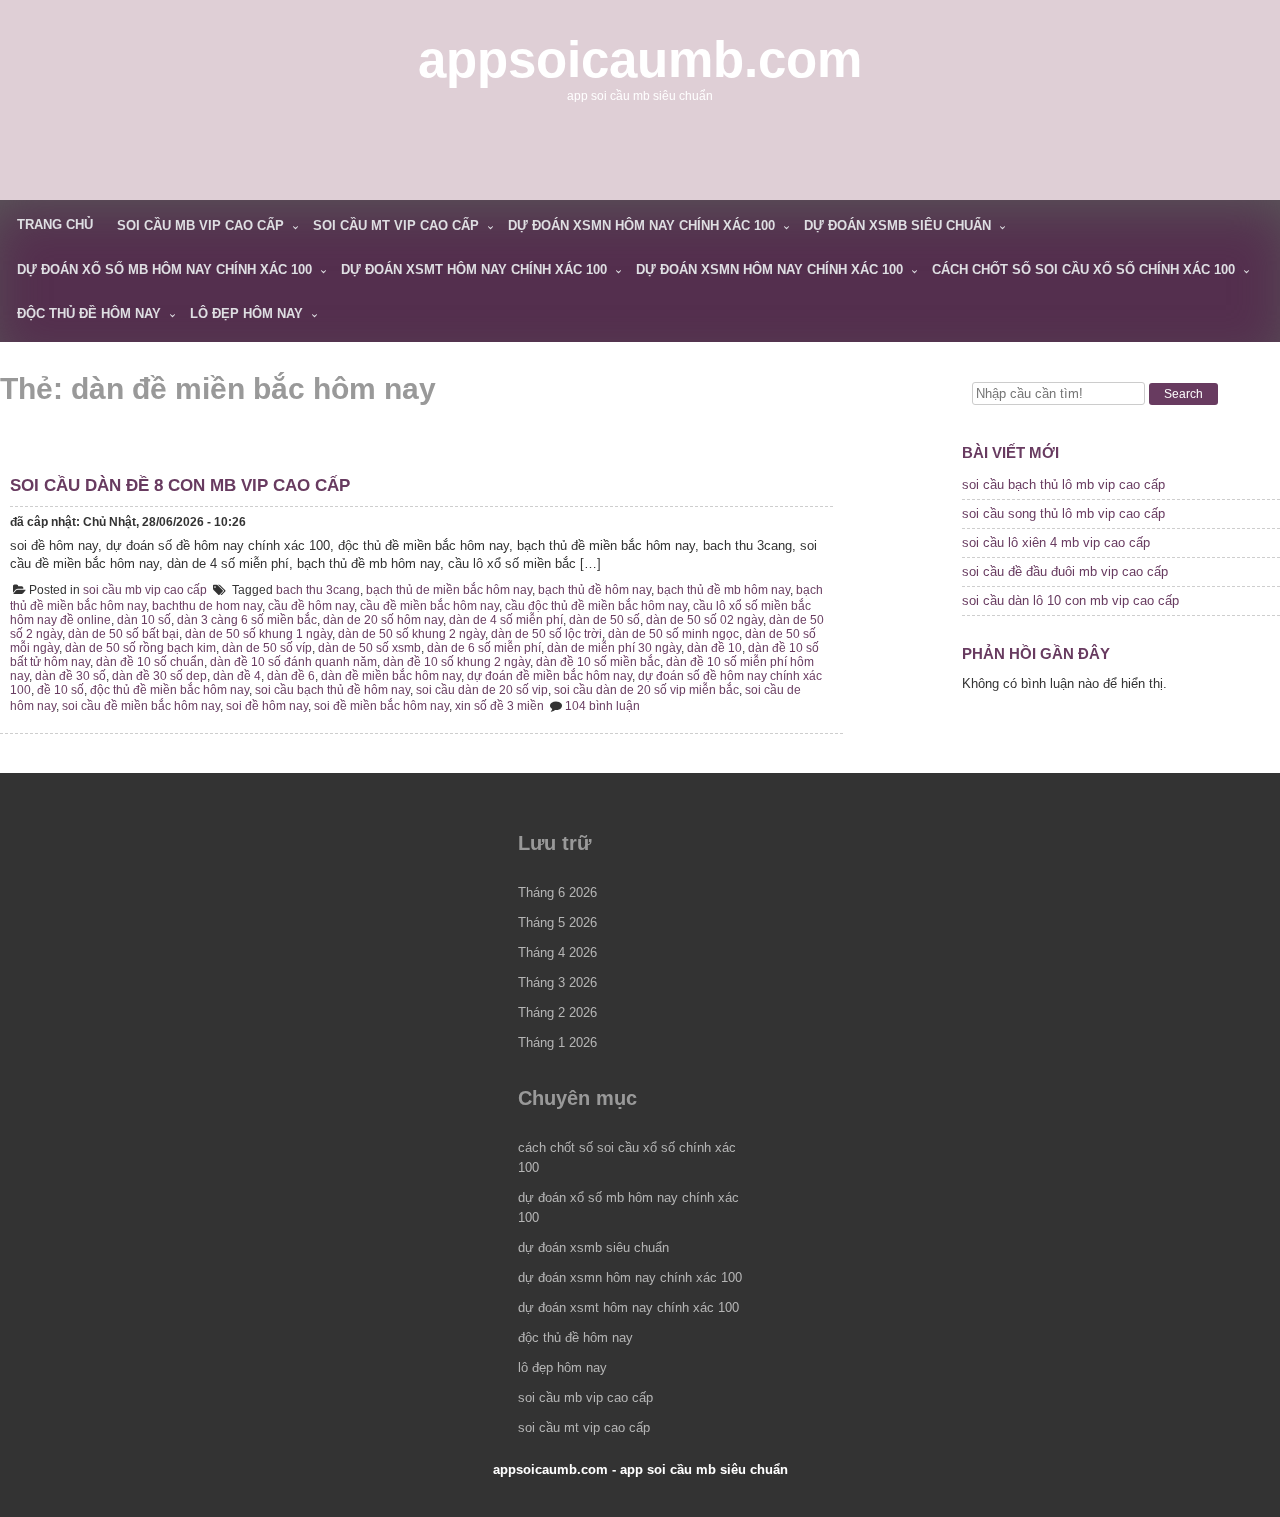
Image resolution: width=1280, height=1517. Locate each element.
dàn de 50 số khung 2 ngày (411, 634)
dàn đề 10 (714, 648)
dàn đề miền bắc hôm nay (391, 676)
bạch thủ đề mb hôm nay (723, 590)
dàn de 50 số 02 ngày (704, 620)
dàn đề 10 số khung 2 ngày (456, 662)
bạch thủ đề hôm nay (594, 590)
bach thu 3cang (318, 590)
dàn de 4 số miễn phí (506, 620)
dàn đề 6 (291, 676)
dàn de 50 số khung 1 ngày (258, 634)
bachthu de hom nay (207, 606)
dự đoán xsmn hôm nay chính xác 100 (641, 225)
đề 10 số (60, 690)
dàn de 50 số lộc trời (546, 634)
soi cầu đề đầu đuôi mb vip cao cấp (1065, 571)
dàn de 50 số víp (267, 648)
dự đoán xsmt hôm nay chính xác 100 (474, 269)
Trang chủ (55, 224)
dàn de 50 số (604, 620)
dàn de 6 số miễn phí (484, 648)
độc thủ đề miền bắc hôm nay (169, 690)
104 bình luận (602, 706)
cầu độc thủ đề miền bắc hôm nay (596, 606)
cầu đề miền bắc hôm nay (429, 606)
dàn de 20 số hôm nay (383, 620)
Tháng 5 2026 (557, 922)
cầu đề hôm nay (311, 606)
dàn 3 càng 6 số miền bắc (247, 620)
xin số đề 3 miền (499, 706)
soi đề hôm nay (267, 706)
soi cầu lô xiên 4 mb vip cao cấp (1056, 542)
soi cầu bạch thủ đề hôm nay (332, 690)
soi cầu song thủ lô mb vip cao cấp (1063, 513)
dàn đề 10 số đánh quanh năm (293, 662)
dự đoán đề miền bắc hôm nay (549, 676)
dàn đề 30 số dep (159, 676)
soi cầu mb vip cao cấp (200, 225)
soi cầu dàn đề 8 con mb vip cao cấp (180, 485)
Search (1183, 394)
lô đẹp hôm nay (246, 313)
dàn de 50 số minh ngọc (673, 634)
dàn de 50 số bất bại (123, 634)
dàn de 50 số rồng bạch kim (140, 648)
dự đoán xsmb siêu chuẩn (897, 225)
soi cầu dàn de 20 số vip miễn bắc (646, 690)
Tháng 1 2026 (557, 1042)
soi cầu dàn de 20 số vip (482, 690)
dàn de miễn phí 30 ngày (614, 648)
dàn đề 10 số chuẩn (150, 662)
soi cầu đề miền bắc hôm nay (141, 706)
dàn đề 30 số (70, 676)
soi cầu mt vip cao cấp (396, 225)
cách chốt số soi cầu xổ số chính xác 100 (1083, 269)
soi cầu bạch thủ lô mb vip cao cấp (1063, 484)
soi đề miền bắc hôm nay (381, 706)
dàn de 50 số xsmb (369, 648)
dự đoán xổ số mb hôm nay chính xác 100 (164, 269)
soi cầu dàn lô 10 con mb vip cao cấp (1070, 600)
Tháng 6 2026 (557, 892)
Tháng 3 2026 (557, 982)
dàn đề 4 (237, 676)
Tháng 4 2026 (557, 952)
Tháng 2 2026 (557, 1012)
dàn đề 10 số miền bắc (598, 662)
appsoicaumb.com (640, 59)
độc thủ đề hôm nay (89, 313)
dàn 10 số (144, 620)
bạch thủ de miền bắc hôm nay (449, 590)
